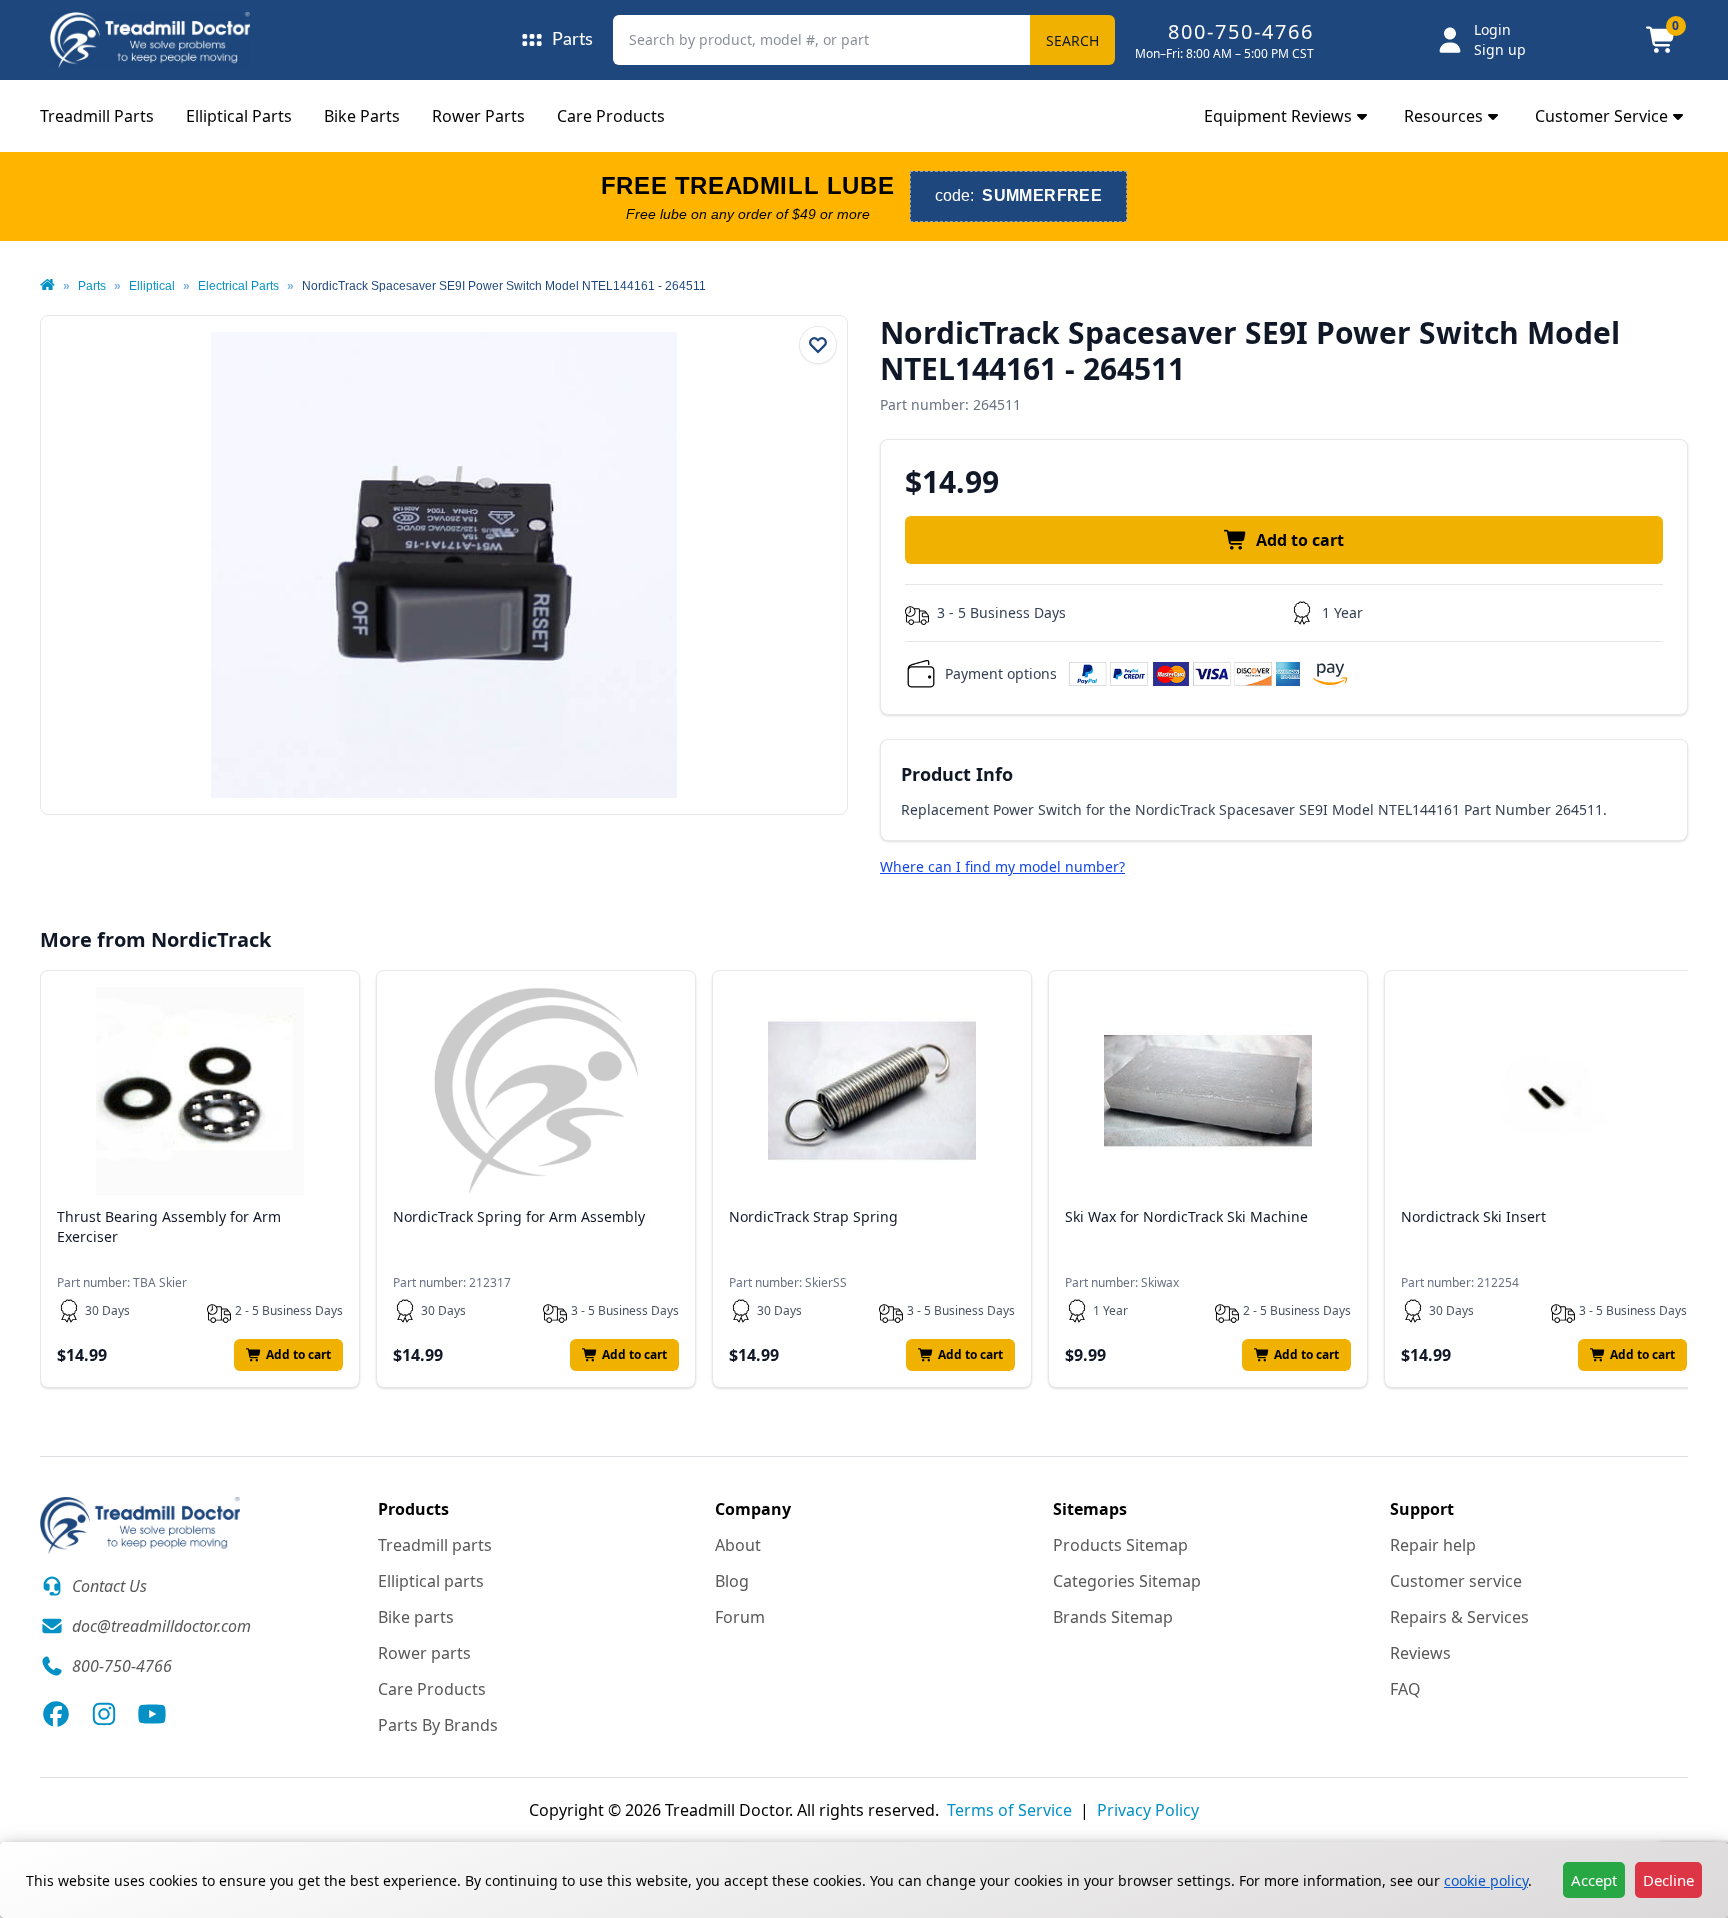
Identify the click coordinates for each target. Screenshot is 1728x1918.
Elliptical (152, 286)
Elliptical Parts (239, 116)
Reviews (1420, 1653)
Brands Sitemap (1113, 1617)
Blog (732, 1581)
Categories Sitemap (1127, 1581)
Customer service (1456, 1581)
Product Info (957, 774)
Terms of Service (1009, 1810)
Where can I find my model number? (1002, 866)
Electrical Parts (238, 286)
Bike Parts (362, 116)
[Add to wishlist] (818, 345)
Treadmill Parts (97, 116)
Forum (740, 1617)
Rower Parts (478, 116)
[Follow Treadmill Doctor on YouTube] (152, 1714)
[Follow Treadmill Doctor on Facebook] (56, 1714)
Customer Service (1601, 116)
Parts (92, 286)
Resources (1443, 116)
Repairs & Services (1459, 1617)
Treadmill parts (435, 1545)
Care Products (611, 116)
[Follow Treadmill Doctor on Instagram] (104, 1714)
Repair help (1433, 1545)
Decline (1668, 1880)
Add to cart (1300, 540)
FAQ (1405, 1689)
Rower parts (424, 1653)
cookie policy (1486, 1880)
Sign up (1500, 49)
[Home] (47, 286)
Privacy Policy (1148, 1810)
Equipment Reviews (1278, 116)
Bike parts (416, 1617)
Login (1492, 29)
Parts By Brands (438, 1725)
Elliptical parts (431, 1581)
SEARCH (1072, 40)
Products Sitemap (1120, 1545)
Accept (1594, 1880)
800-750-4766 (1241, 31)
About (738, 1545)
